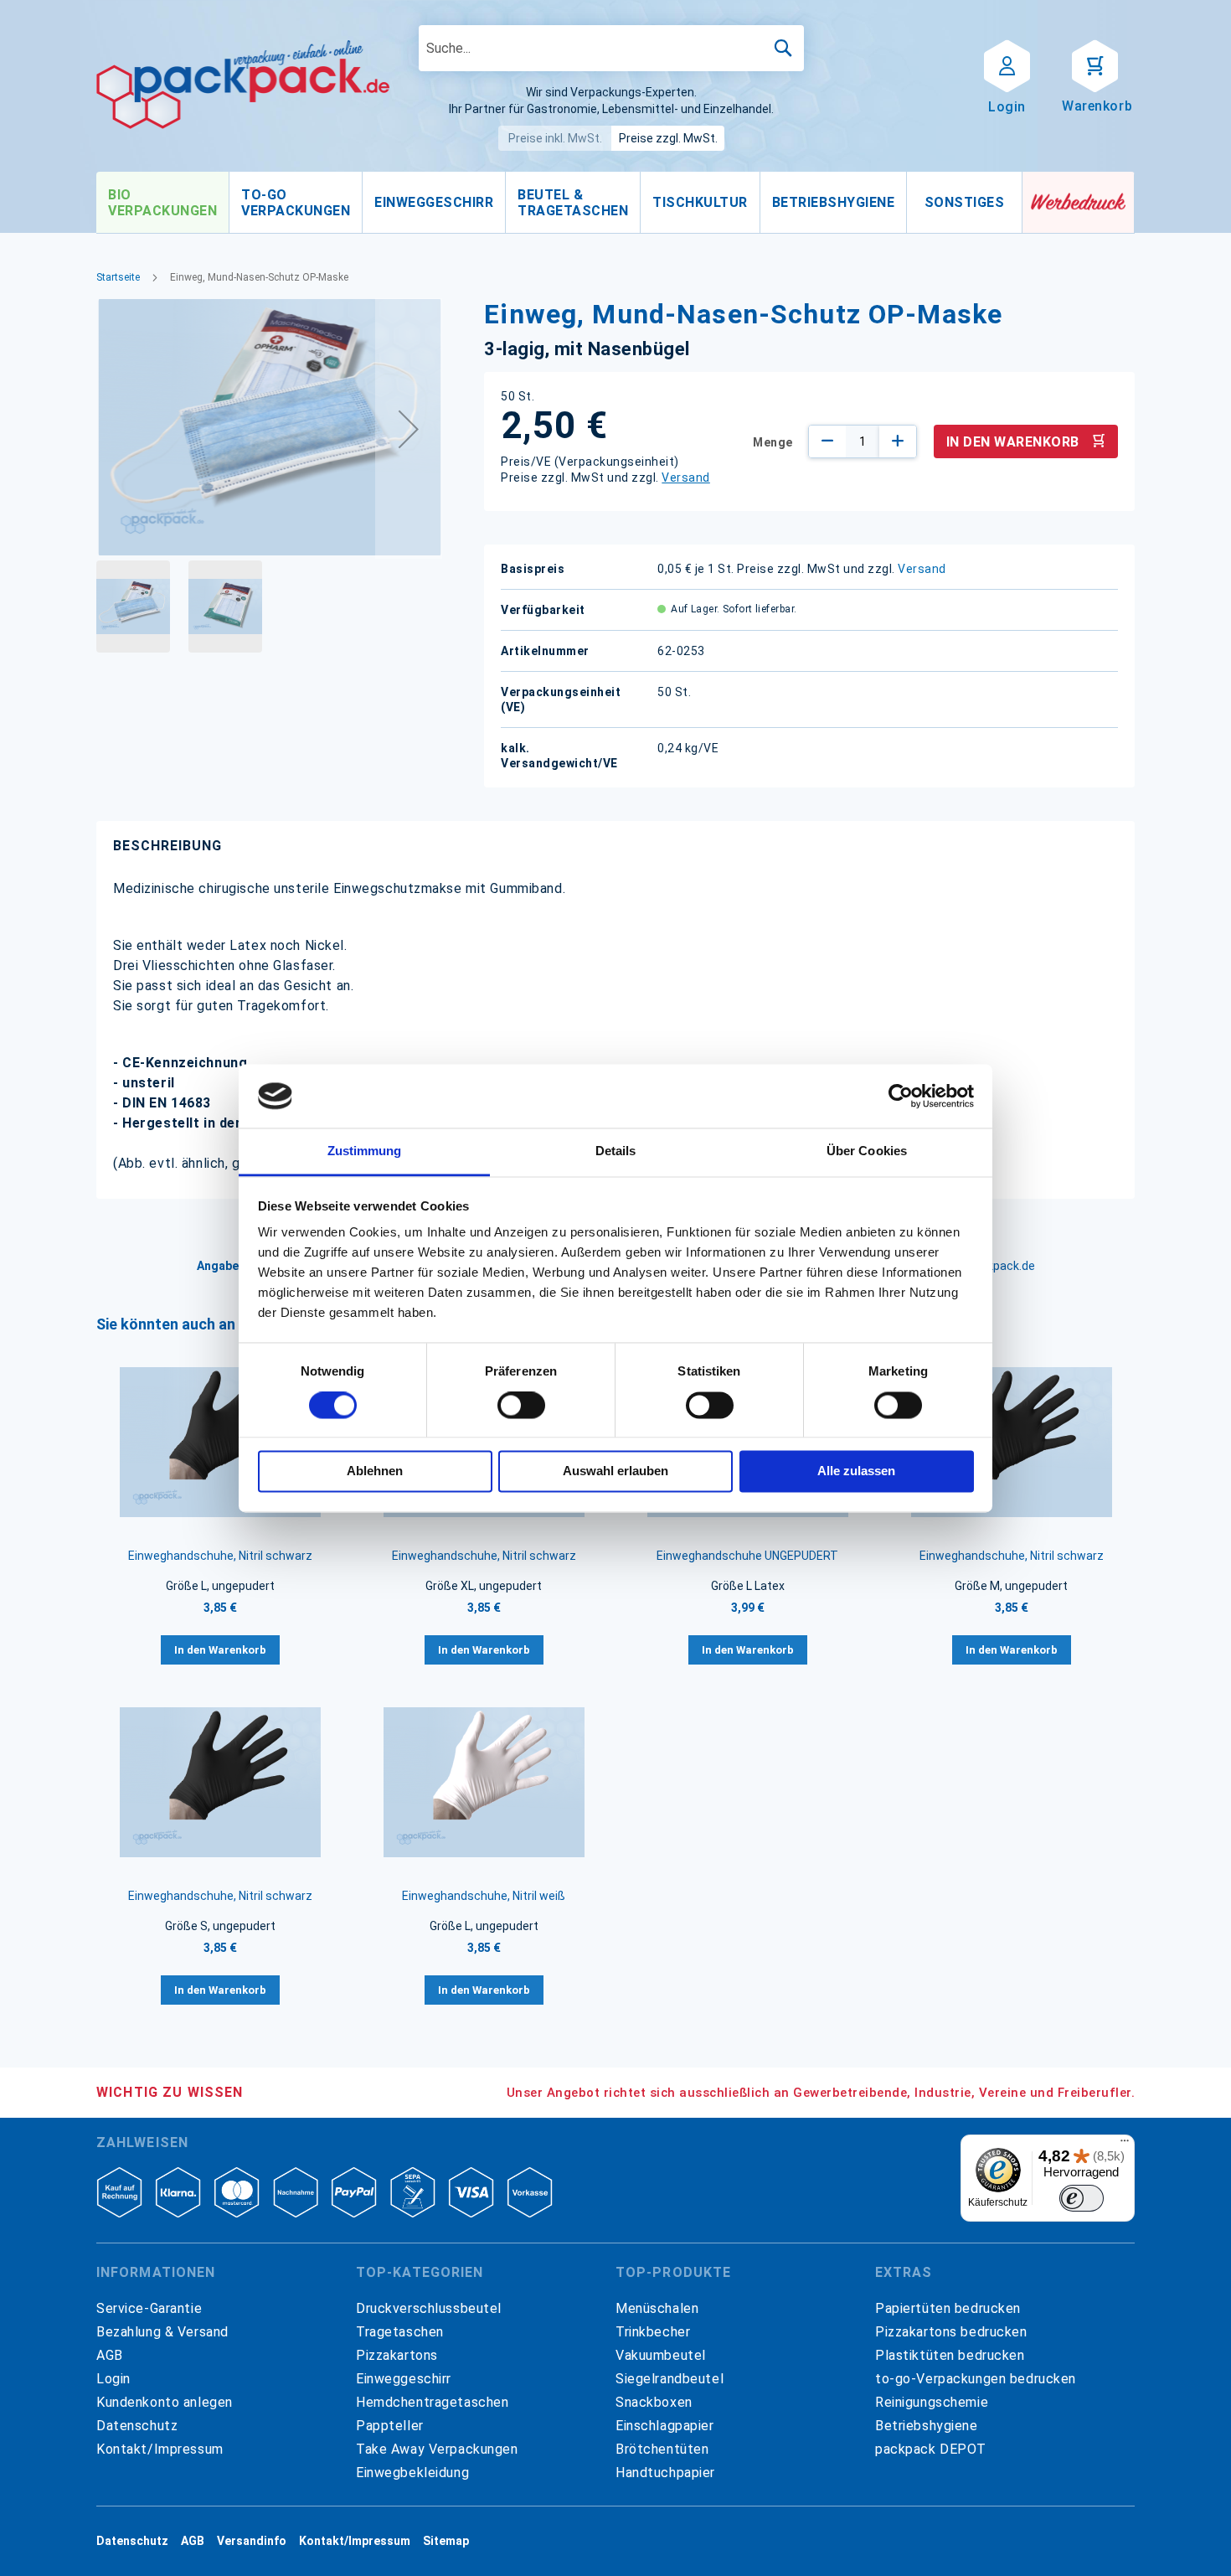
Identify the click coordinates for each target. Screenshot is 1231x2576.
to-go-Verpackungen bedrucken (976, 2379)
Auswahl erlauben (615, 1471)
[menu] (559, 203)
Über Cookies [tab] (867, 1151)
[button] (409, 428)
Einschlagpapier (665, 2426)
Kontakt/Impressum (160, 2449)
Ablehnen (375, 1471)
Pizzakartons (397, 2355)
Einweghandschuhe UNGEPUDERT (747, 1556)
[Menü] (1125, 2145)
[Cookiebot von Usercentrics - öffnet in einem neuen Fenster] (901, 1096)
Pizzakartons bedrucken (951, 2332)
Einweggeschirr (404, 2379)
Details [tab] (616, 1151)
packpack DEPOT (931, 2449)
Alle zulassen (856, 1471)
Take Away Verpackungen (437, 2449)
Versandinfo (252, 2541)
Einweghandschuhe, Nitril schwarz (220, 1556)
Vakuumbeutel (661, 2355)
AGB (110, 2355)
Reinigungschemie (932, 2402)
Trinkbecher (653, 2332)
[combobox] (611, 48)
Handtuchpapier (665, 2473)
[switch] (521, 1407)
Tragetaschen (400, 2332)
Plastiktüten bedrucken (950, 2355)
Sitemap (446, 2541)
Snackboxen (654, 2402)
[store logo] (243, 85)
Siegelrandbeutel (670, 2379)
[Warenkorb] (1095, 65)
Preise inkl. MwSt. (555, 138)
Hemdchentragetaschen (432, 2402)
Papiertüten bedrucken (948, 2308)
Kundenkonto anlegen (165, 2402)
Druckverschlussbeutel (429, 2308)
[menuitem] (162, 203)
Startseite (118, 277)
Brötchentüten (662, 2449)
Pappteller (390, 2426)
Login (113, 2379)
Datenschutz (137, 2426)
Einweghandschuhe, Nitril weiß (484, 1896)
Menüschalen (657, 2308)
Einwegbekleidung (412, 2473)
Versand (686, 478)
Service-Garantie (149, 2308)
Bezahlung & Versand (162, 2332)
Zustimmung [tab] (365, 1151)
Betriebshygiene (927, 2426)
